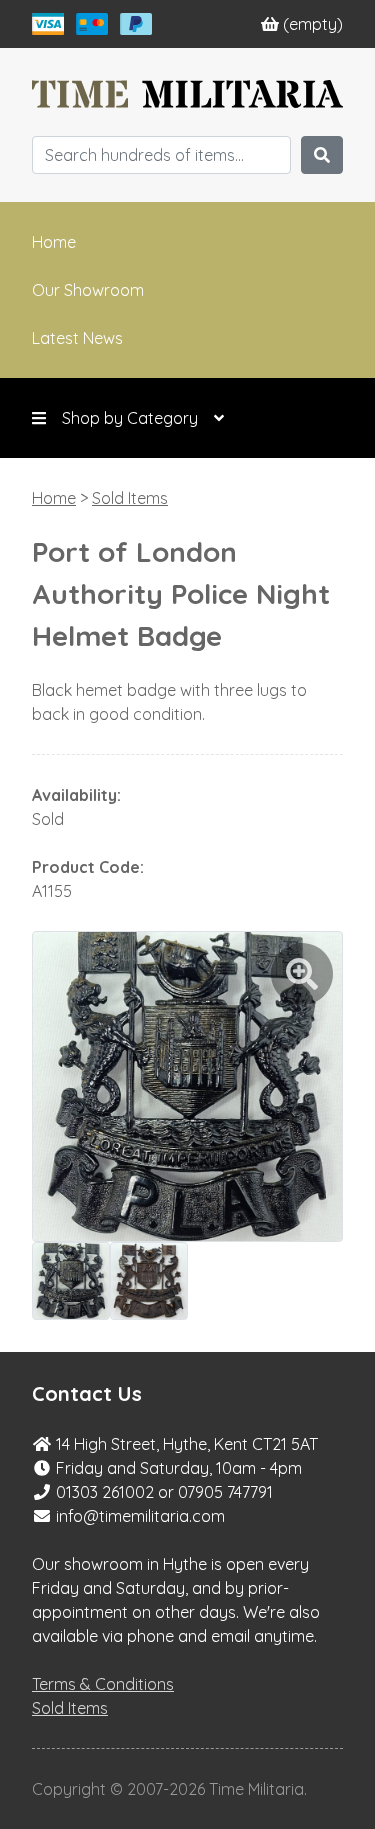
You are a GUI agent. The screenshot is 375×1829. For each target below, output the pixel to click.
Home (54, 242)
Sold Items (130, 498)
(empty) (313, 24)
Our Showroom (88, 290)
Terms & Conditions (103, 1684)
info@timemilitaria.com (140, 1516)
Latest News (77, 338)
